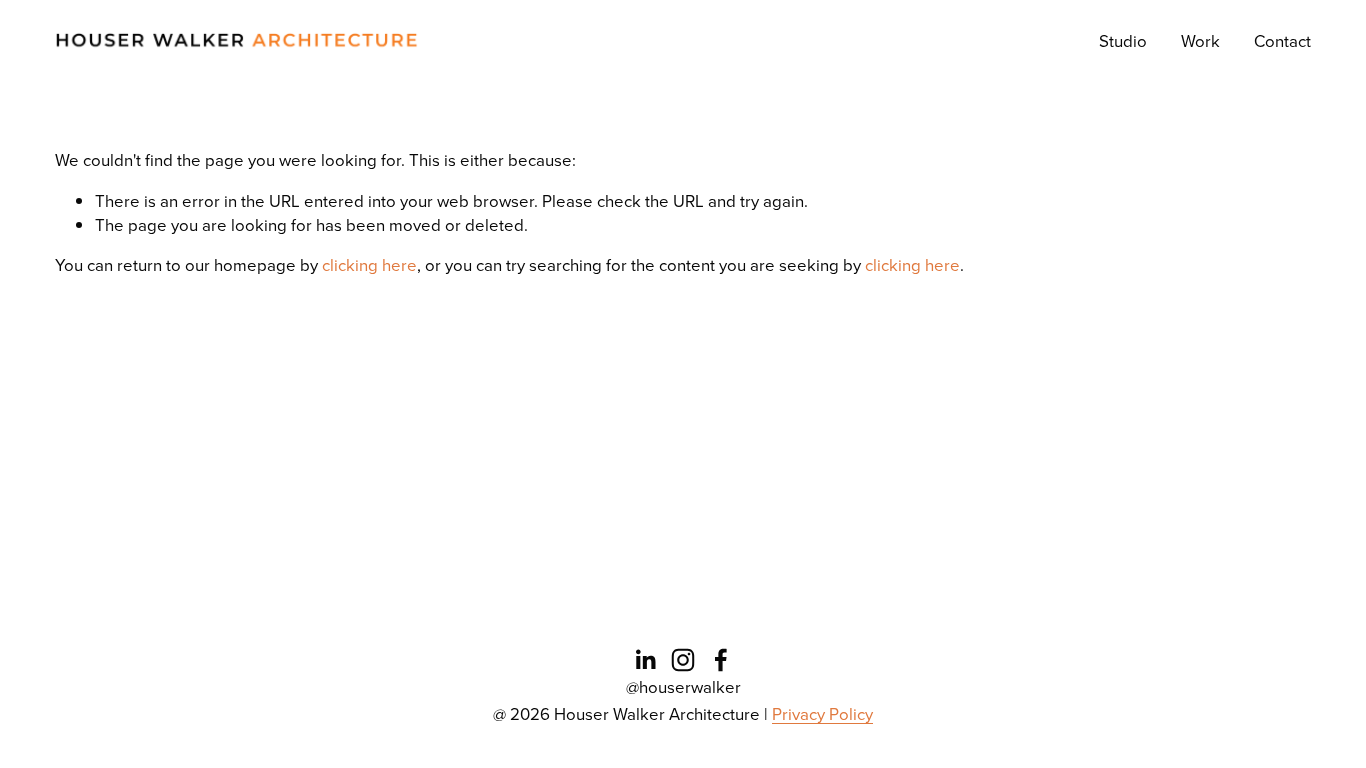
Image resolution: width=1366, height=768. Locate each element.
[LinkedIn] (645, 660)
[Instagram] (683, 660)
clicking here (369, 264)
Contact (1282, 40)
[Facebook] (721, 660)
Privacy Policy (822, 713)
